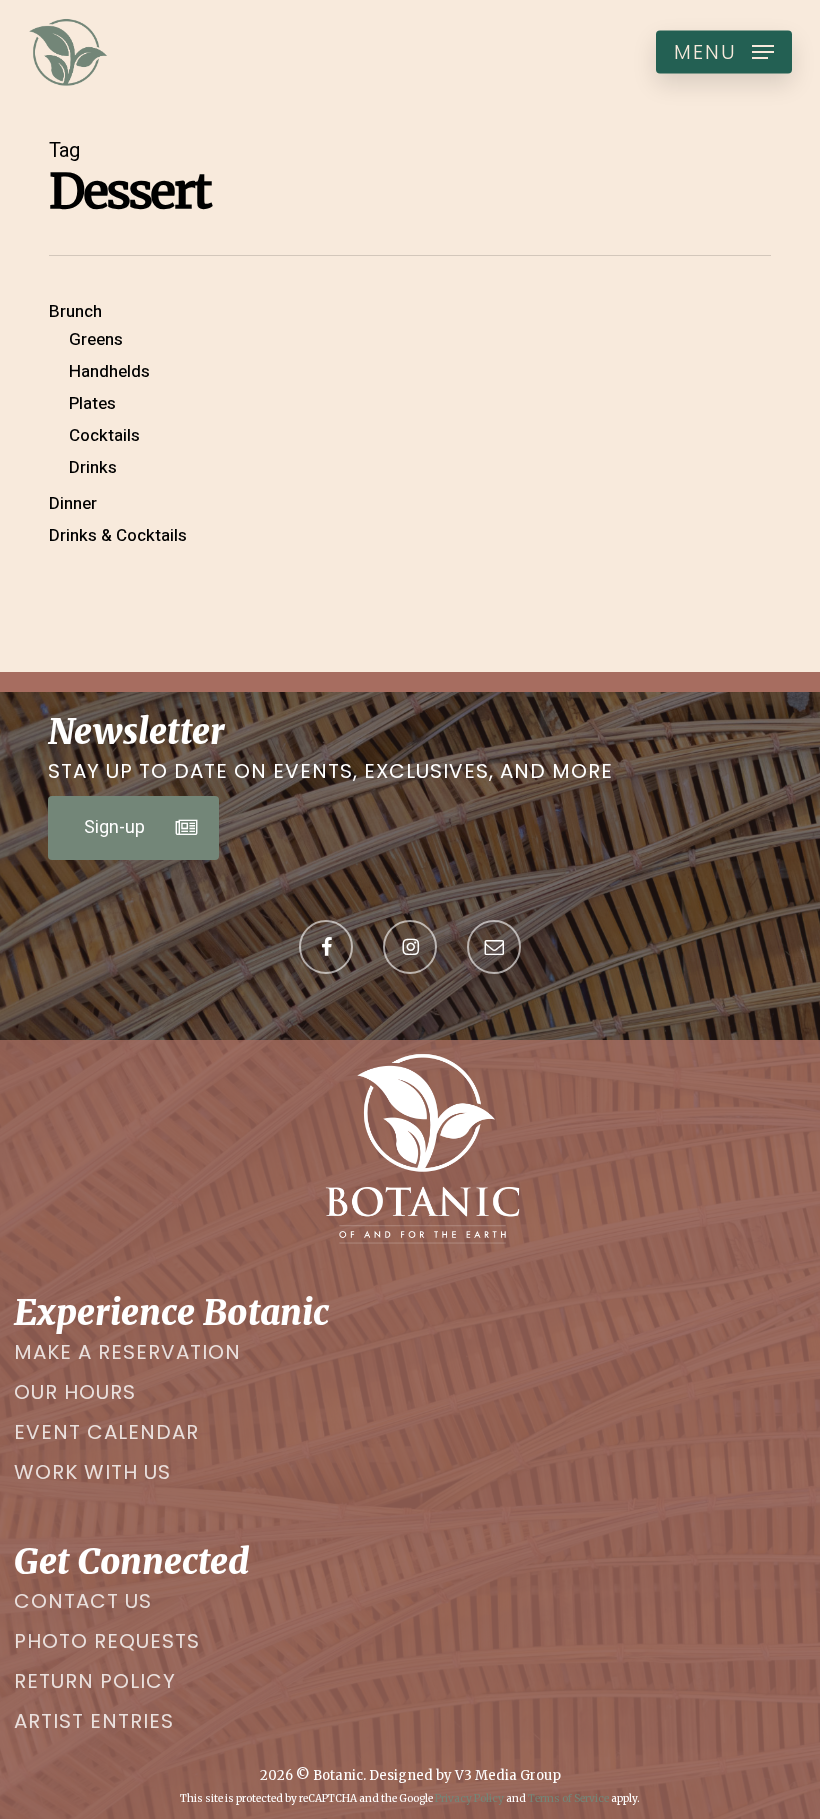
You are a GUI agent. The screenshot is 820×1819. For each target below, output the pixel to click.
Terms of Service (568, 1798)
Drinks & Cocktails (118, 536)
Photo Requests (107, 1641)
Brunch (75, 312)
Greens (96, 340)
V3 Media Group (508, 1775)
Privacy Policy (469, 1798)
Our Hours (75, 1392)
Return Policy (95, 1681)
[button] (724, 52)
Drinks (93, 468)
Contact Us (83, 1601)
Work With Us (92, 1472)
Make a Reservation (127, 1352)
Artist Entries (94, 1721)
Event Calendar (106, 1432)
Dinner (73, 504)
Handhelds (109, 372)
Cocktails (104, 436)
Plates (92, 404)
